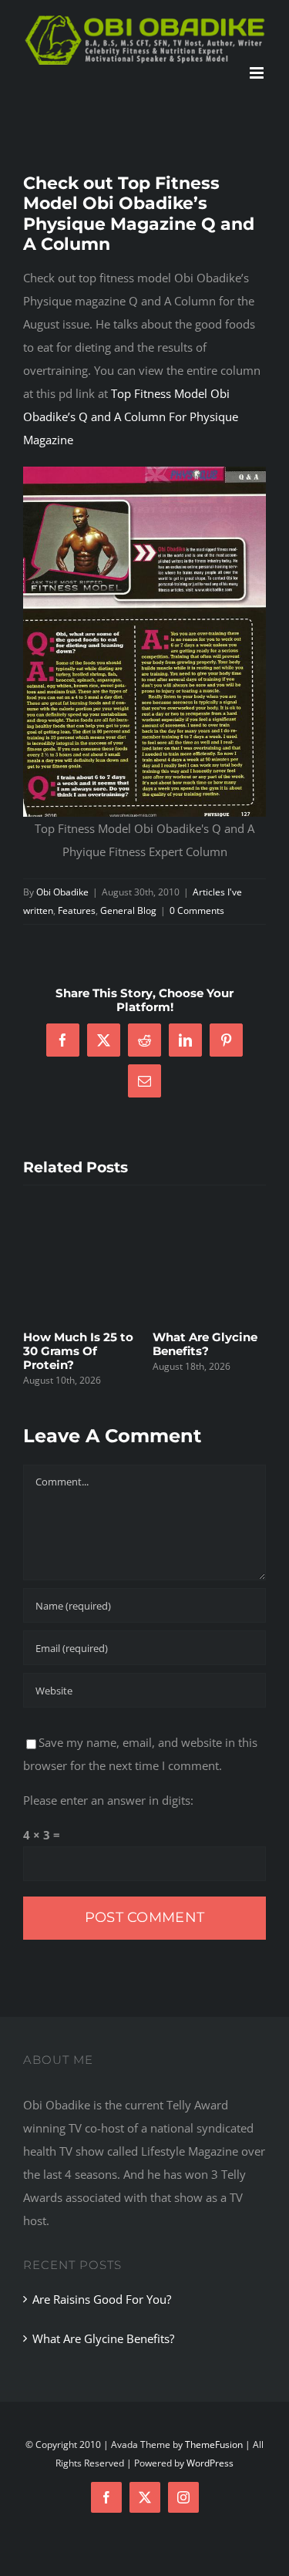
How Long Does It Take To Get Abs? (206, 1344)
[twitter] (145, 2483)
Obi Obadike (62, 892)
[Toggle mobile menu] (258, 73)
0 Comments (197, 910)
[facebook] (106, 2483)
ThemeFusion (214, 2431)
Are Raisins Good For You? (102, 2285)
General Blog (128, 910)
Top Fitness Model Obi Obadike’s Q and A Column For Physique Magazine (131, 416)
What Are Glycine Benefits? (76, 1344)
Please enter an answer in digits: (108, 1786)
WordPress (210, 2449)
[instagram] (183, 2483)
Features (77, 910)
